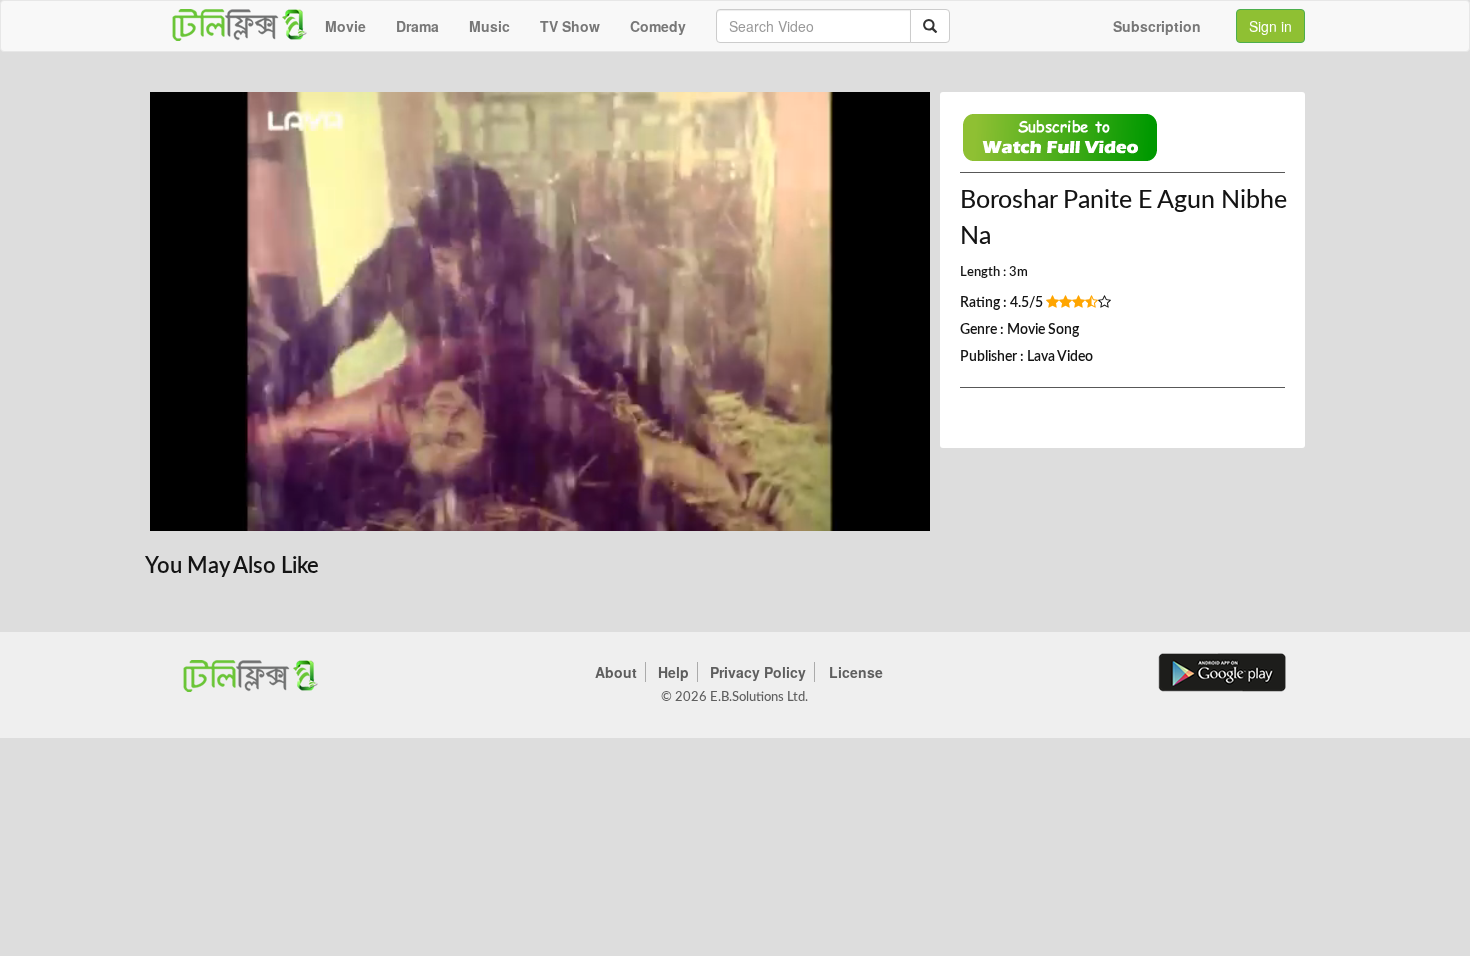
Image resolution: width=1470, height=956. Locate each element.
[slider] (528, 510)
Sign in (1270, 26)
